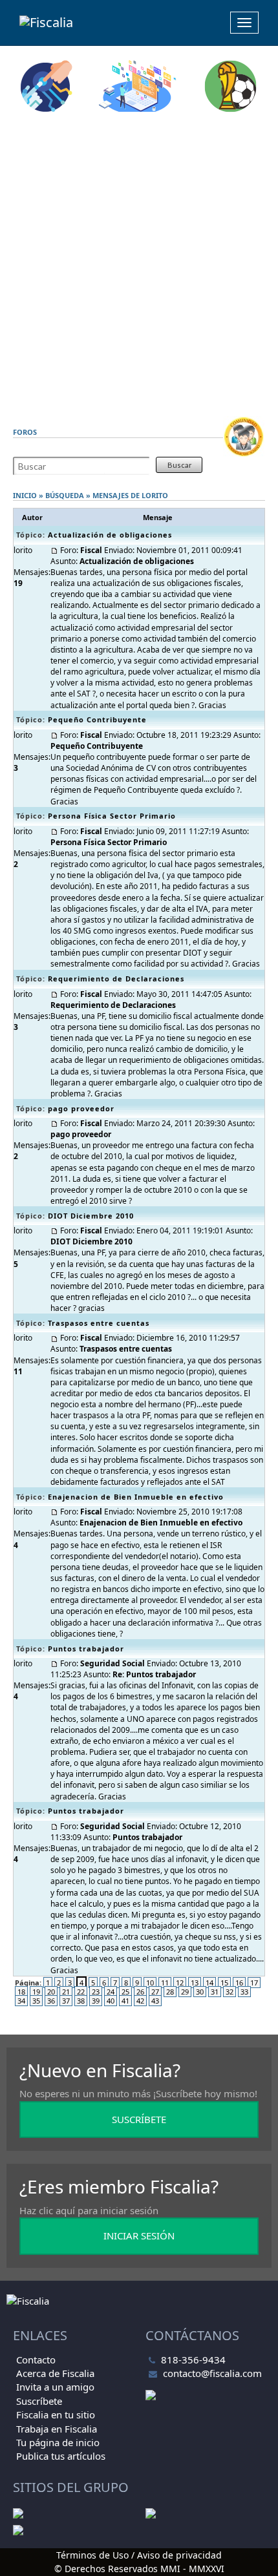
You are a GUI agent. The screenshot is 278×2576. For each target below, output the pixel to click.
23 (96, 1992)
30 (200, 1992)
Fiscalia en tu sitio (56, 2414)
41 (125, 2001)
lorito (155, 495)
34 (21, 2001)
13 (195, 1983)
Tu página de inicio (58, 2442)
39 (96, 2001)
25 (125, 1992)
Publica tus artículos (61, 2456)
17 (254, 1983)
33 (244, 1992)
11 (165, 1983)
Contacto (36, 2360)
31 (215, 1992)
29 (185, 1992)
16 (239, 1983)
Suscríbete (39, 2401)
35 (36, 2001)
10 (150, 1983)
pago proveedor (81, 1108)
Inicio (25, 495)
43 (155, 2001)
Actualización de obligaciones (110, 535)
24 (111, 1992)
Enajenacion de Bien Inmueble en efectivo (136, 1497)
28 (170, 1992)
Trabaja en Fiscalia (57, 2429)
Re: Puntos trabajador (154, 1674)
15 (224, 1983)
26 (140, 1992)
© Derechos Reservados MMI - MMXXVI (139, 2569)
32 (230, 1992)
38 (81, 2001)
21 (66, 1992)
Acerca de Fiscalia (55, 2373)
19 (36, 1992)
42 (140, 2001)
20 (51, 1992)
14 (209, 1983)
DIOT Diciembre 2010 (91, 1216)
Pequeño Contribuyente (97, 719)
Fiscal (91, 550)
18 (21, 1992)
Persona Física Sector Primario (112, 816)
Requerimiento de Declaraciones (116, 979)
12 (180, 1983)
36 (51, 2001)
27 (155, 1992)
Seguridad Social (112, 1663)
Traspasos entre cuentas (99, 1323)
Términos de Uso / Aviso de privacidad (139, 2555)
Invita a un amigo (55, 2387)
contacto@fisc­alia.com (212, 2373)
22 (81, 1992)
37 (66, 2001)
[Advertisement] (139, 264)
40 (111, 2001)
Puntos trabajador (86, 1649)
